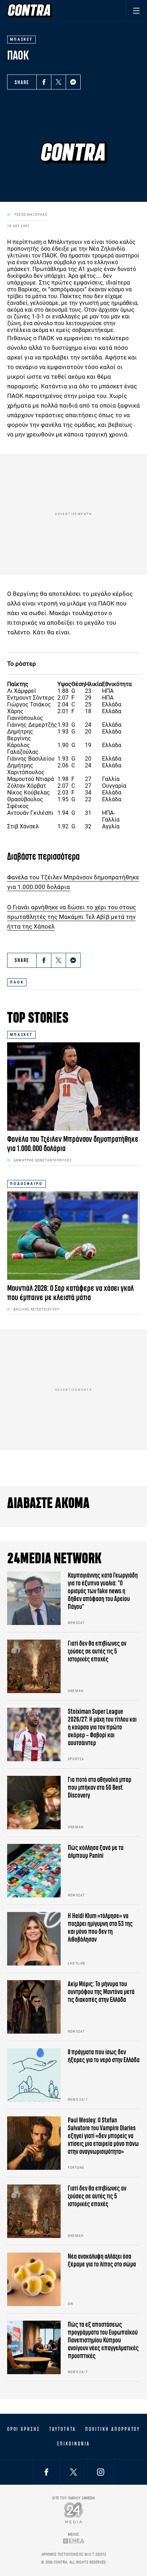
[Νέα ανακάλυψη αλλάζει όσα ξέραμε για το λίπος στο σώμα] (34, 2279)
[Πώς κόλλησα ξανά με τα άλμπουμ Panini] (34, 1871)
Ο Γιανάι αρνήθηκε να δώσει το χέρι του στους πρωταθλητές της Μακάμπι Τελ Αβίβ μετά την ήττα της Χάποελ (72, 917)
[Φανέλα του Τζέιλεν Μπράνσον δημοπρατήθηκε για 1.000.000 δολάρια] (73, 1087)
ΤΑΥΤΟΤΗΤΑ (63, 2429)
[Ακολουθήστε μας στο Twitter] (73, 2472)
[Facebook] (44, 82)
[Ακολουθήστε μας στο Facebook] (46, 2472)
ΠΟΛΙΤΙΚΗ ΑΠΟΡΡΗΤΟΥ (113, 2429)
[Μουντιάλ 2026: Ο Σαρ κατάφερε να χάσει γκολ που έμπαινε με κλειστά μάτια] (73, 1236)
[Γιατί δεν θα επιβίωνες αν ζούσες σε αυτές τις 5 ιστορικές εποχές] (34, 1666)
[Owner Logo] (74, 2513)
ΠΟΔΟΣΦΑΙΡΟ (26, 1184)
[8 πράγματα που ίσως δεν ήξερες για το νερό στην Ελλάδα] (34, 2075)
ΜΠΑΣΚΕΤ (21, 1035)
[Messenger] (73, 82)
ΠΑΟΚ (17, 982)
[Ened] (74, 2541)
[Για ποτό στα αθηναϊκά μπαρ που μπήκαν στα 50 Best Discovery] (34, 1803)
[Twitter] (59, 82)
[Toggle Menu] (136, 11)
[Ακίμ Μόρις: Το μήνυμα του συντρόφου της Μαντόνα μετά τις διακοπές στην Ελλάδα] (34, 2007)
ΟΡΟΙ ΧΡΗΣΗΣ (24, 2429)
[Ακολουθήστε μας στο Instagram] (101, 2472)
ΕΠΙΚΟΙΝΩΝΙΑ (73, 2444)
